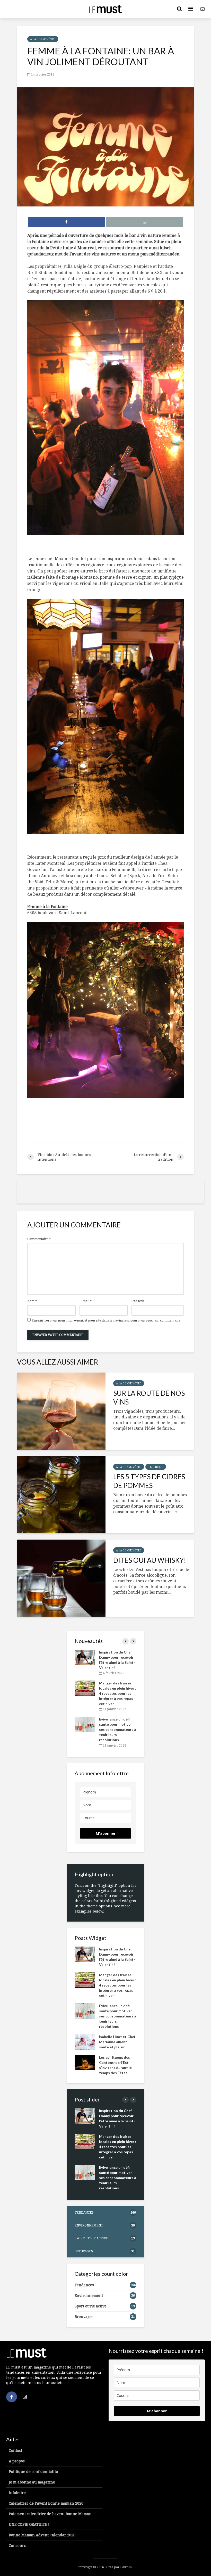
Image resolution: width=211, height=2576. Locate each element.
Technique (156, 1467)
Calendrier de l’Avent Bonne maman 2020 (46, 2503)
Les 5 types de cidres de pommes (149, 1481)
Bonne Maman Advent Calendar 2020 (42, 2535)
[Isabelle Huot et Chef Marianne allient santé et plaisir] (85, 2041)
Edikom (126, 2567)
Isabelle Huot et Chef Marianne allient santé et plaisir (117, 2042)
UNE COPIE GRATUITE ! (29, 2524)
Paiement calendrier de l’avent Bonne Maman (50, 2514)
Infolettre (17, 2493)
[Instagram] (25, 2397)
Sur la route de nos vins (149, 1398)
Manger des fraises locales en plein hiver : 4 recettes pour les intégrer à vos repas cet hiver (118, 1693)
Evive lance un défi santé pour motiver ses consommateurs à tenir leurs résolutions (118, 1729)
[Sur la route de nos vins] (61, 1411)
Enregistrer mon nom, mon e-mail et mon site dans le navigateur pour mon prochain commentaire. (107, 1320)
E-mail (86, 1301)
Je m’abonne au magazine (32, 2482)
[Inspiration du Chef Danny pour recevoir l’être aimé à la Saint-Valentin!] (85, 1657)
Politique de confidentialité (33, 2471)
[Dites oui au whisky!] (61, 1578)
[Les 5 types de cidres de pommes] (61, 1495)
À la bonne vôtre (43, 39)
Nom (32, 1301)
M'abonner (106, 1833)
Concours (17, 2545)
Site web (138, 1301)
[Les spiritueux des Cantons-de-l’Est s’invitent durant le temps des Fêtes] (85, 2062)
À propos (17, 2461)
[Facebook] (12, 2397)
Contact (15, 2450)
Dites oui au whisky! (150, 1560)
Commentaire (39, 1239)
